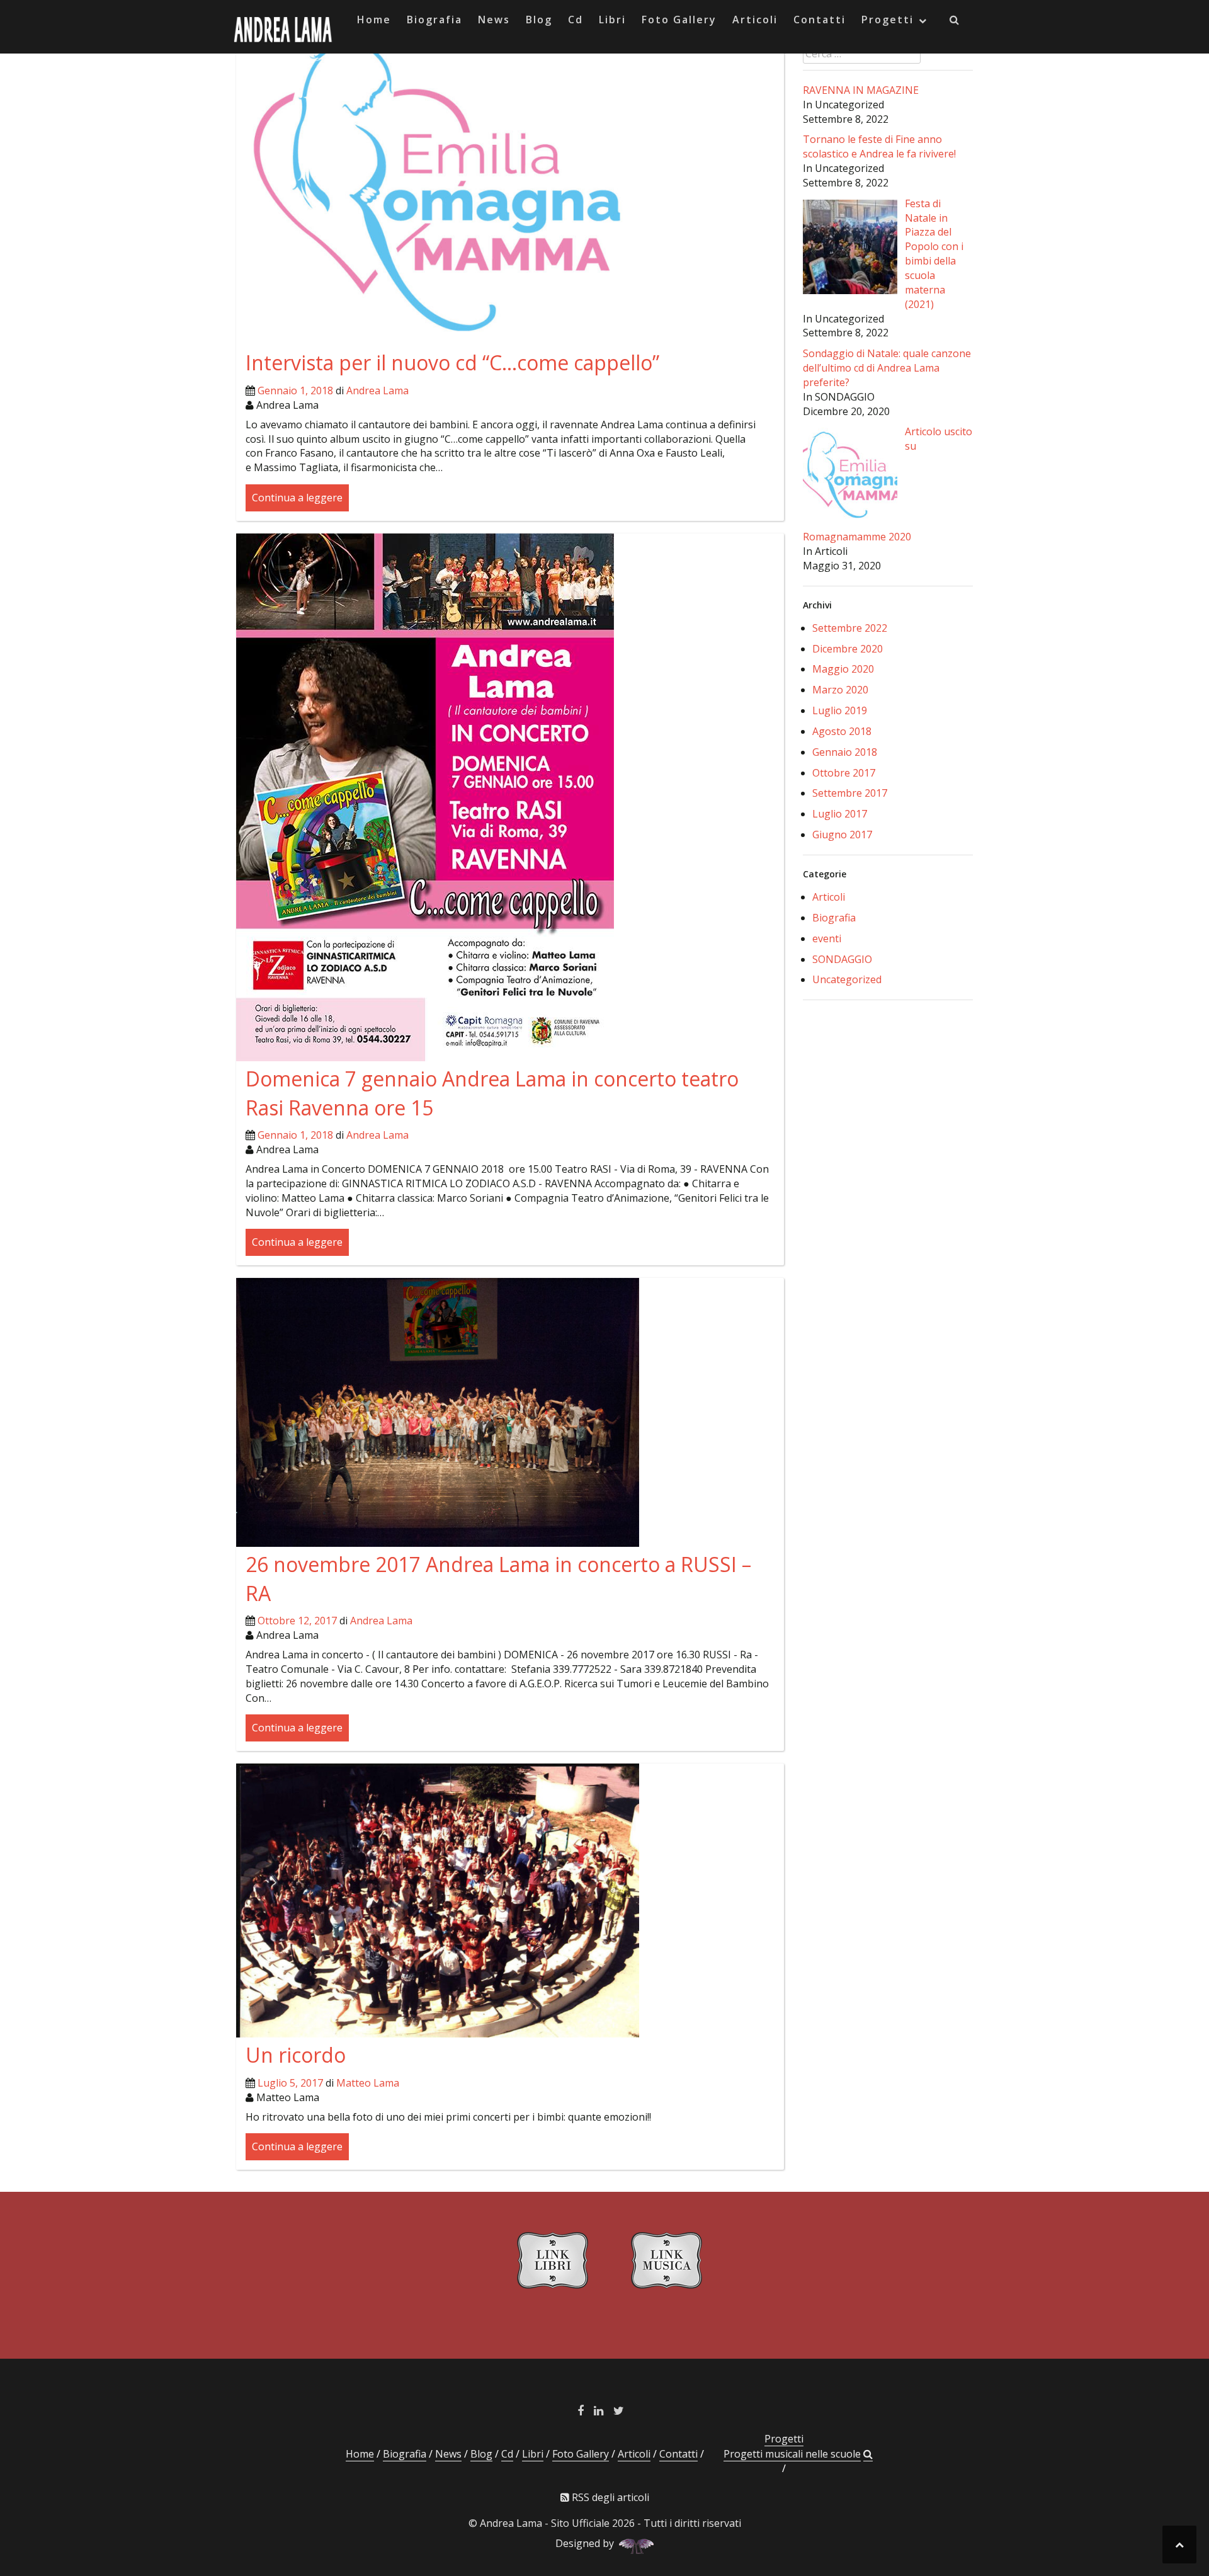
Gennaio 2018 (845, 752)
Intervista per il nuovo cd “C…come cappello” (452, 362)
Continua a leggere (297, 498)
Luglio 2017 (840, 814)
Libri (612, 20)
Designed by (587, 2543)
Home (374, 20)
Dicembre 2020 (848, 649)
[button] (955, 22)
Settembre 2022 (850, 628)
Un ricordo (296, 2055)
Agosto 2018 (842, 731)
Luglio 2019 (840, 710)
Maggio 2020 (843, 669)
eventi (827, 938)
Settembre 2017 (850, 793)
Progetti (888, 20)
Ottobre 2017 (844, 773)
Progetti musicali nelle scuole (792, 2454)
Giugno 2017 (842, 835)
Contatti (820, 20)
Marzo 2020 (840, 690)
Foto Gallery (679, 20)
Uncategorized (847, 979)
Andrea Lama (377, 390)
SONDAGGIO (842, 959)
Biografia (434, 20)
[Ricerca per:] (862, 54)
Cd (576, 20)
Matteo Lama (368, 2083)
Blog (539, 20)
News (494, 20)
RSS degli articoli (609, 2497)
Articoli (755, 20)
